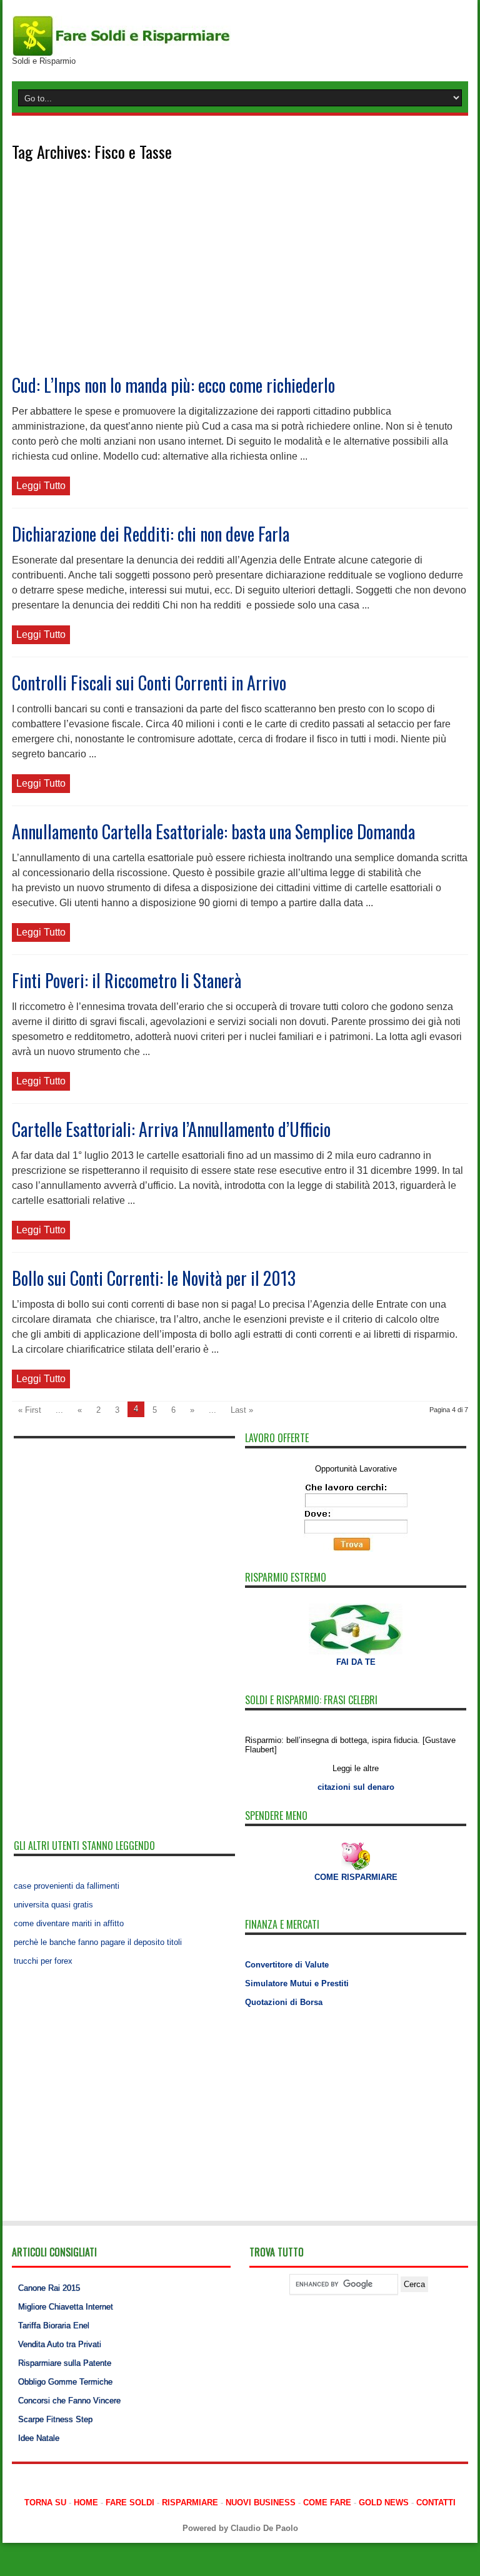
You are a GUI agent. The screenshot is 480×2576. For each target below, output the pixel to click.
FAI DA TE (356, 1662)
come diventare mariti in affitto (69, 1923)
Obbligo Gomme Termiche (65, 2382)
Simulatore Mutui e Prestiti (297, 1983)
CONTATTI (436, 2503)
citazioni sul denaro (356, 1787)
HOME (86, 2503)
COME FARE (327, 2503)
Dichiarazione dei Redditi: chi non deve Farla (151, 534)
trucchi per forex (43, 1961)
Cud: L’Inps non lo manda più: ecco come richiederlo (173, 385)
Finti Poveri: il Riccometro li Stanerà (127, 980)
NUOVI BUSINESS (261, 2503)
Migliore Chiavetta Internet (66, 2307)
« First (30, 1410)
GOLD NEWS (384, 2503)
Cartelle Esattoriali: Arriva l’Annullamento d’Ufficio (171, 1129)
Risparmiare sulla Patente (65, 2363)
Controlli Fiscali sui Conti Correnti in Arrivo (149, 683)
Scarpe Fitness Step (55, 2419)
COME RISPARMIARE (356, 1877)
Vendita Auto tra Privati (60, 2344)
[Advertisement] (240, 278)
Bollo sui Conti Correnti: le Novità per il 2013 (154, 1278)
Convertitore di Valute (287, 1965)
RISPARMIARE (190, 2503)
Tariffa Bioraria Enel (54, 2326)
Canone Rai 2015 (49, 2288)
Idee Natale (39, 2438)
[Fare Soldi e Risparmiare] (121, 35)
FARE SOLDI (130, 2503)
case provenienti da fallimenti (67, 1886)
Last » (242, 1410)
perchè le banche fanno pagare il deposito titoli (98, 1942)
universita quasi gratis (53, 1905)
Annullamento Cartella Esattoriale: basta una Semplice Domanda (213, 831)
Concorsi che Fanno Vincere (69, 2401)
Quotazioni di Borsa (284, 2002)
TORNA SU (45, 2503)
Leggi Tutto (41, 486)
